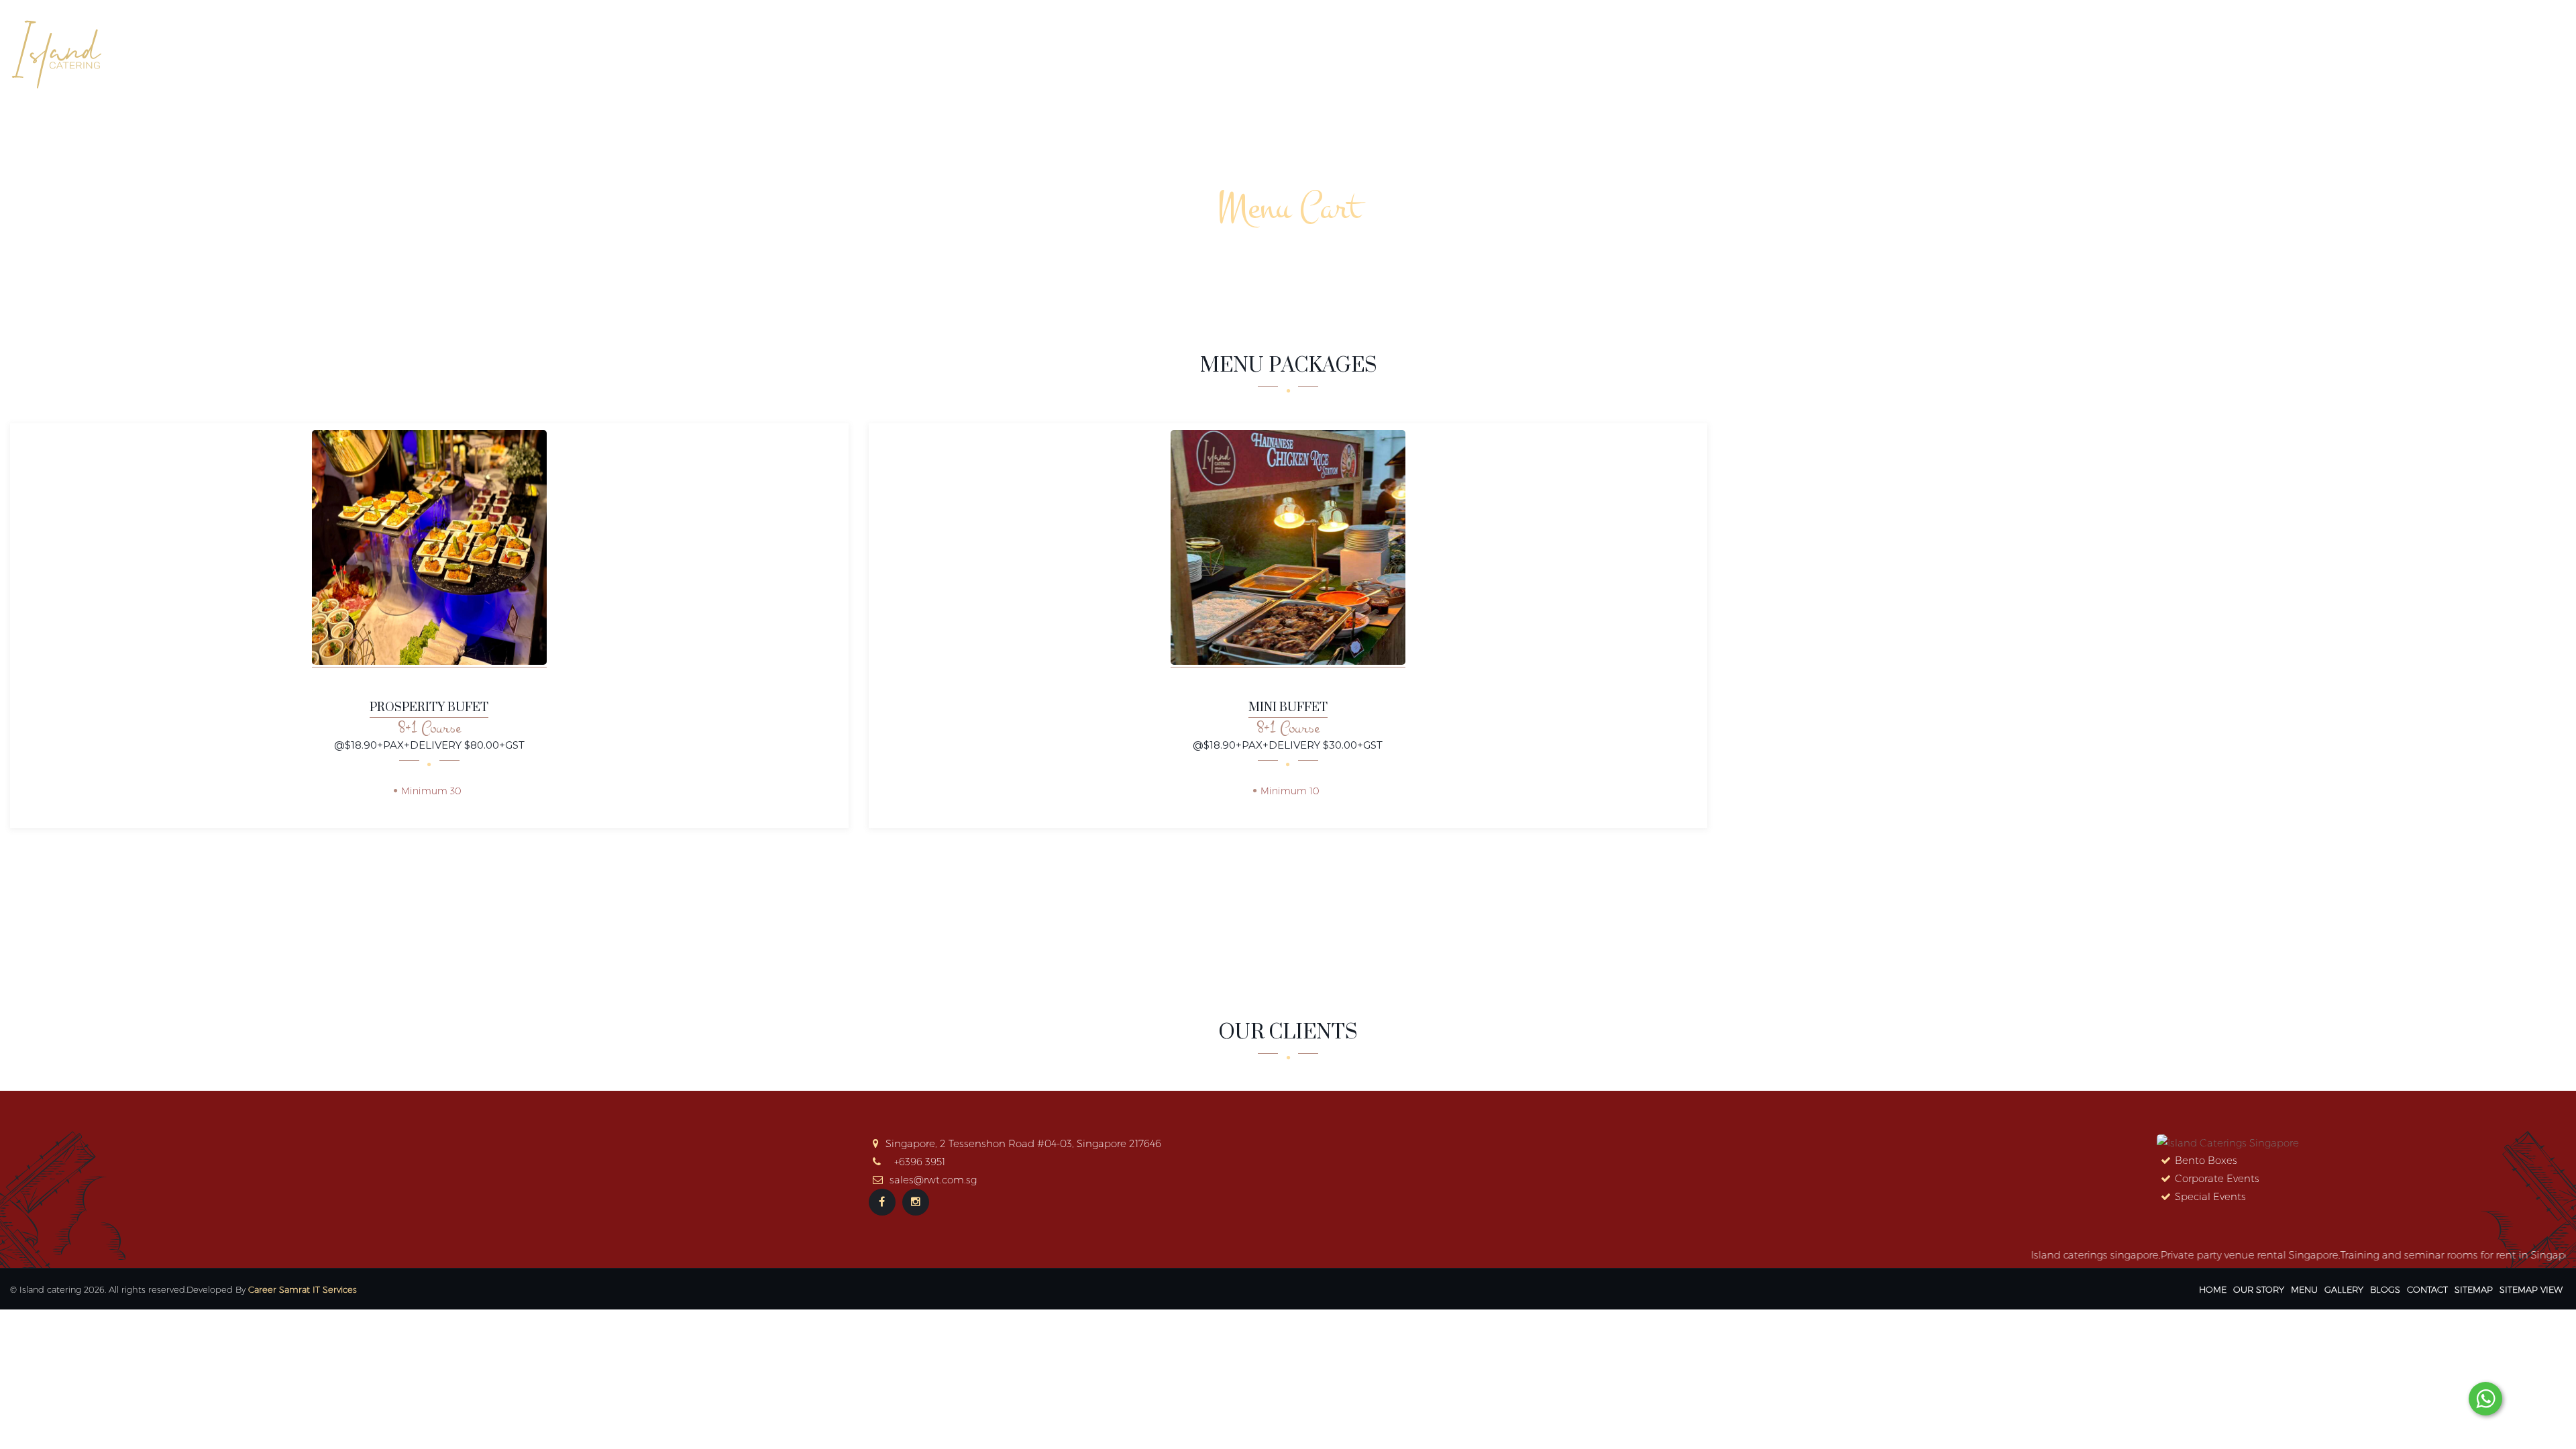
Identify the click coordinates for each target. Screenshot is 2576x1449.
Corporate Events (2217, 1178)
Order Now (2269, 52)
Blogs (2467, 52)
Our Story (2106, 52)
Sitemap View (2531, 1289)
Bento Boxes (2206, 1160)
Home (2038, 52)
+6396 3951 (920, 1162)
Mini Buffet (1288, 708)
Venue (2343, 52)
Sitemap (2474, 1289)
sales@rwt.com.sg (933, 1180)
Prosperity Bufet (429, 708)
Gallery (2406, 52)
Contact (2531, 52)
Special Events (2210, 1196)
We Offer (2185, 52)
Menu (2304, 1289)
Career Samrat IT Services (303, 1289)
